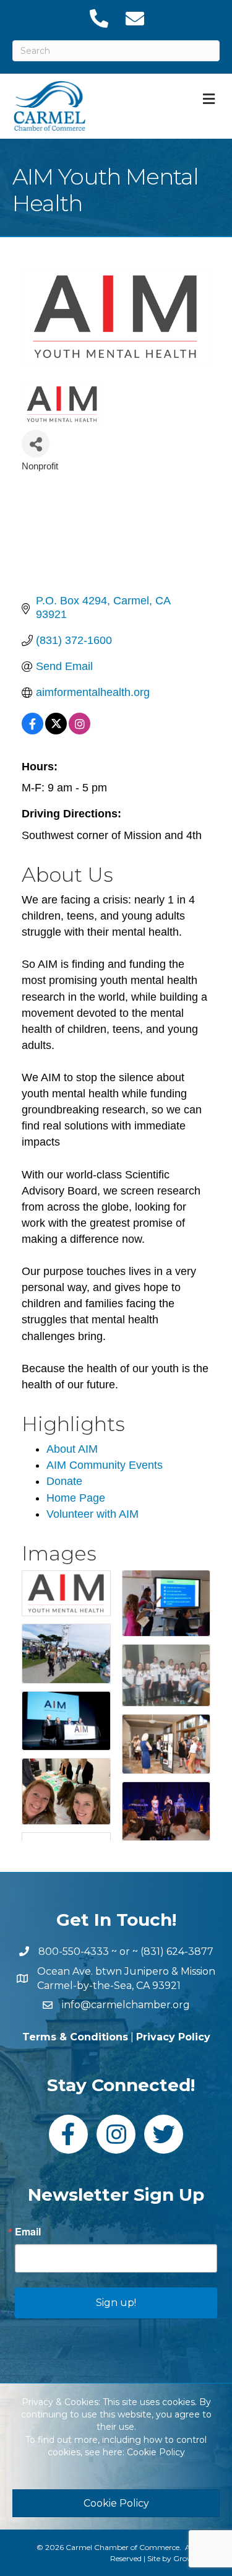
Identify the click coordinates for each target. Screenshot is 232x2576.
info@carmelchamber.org (126, 2005)
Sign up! (116, 2303)
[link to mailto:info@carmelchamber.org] (134, 19)
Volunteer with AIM (92, 1514)
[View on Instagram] (79, 731)
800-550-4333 (74, 1952)
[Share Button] (36, 444)
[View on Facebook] (32, 731)
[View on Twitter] (56, 731)
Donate (64, 1481)
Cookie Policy (156, 2452)
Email (28, 2232)
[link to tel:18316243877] (98, 19)
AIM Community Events (105, 1465)
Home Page (76, 1498)
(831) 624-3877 (177, 1952)
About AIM (72, 1449)
